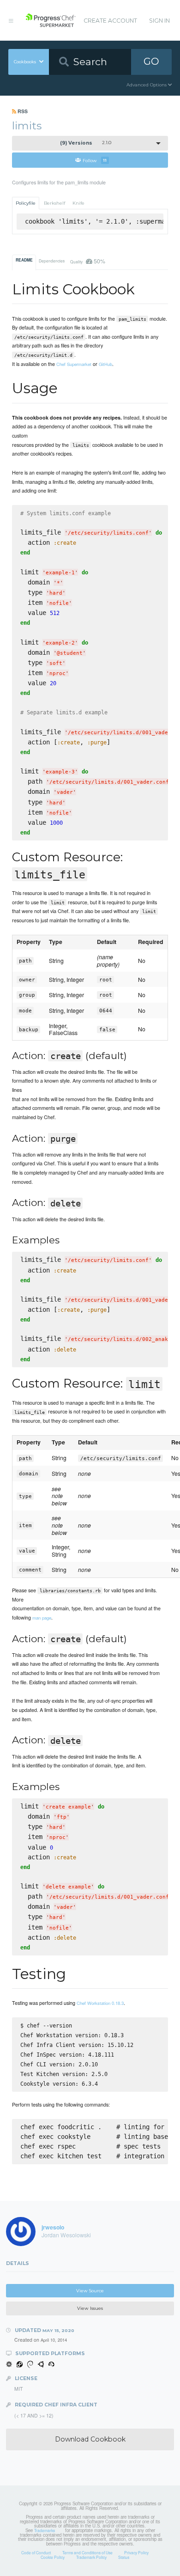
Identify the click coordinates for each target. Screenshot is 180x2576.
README (24, 260)
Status (124, 2557)
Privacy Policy (136, 2552)
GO (151, 61)
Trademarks (45, 2530)
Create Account (110, 21)
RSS (22, 111)
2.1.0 (86, 143)
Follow (95, 160)
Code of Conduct (36, 2552)
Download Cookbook (90, 2439)
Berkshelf (54, 203)
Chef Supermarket (74, 364)
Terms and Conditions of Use (87, 2552)
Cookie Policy (53, 2557)
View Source (90, 2291)
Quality (87, 261)
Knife (78, 203)
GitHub (105, 364)
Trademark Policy (91, 2557)
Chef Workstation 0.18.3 (100, 2003)
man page (42, 1618)
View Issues (90, 2308)
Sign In (159, 21)
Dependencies (52, 261)
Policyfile (26, 203)
